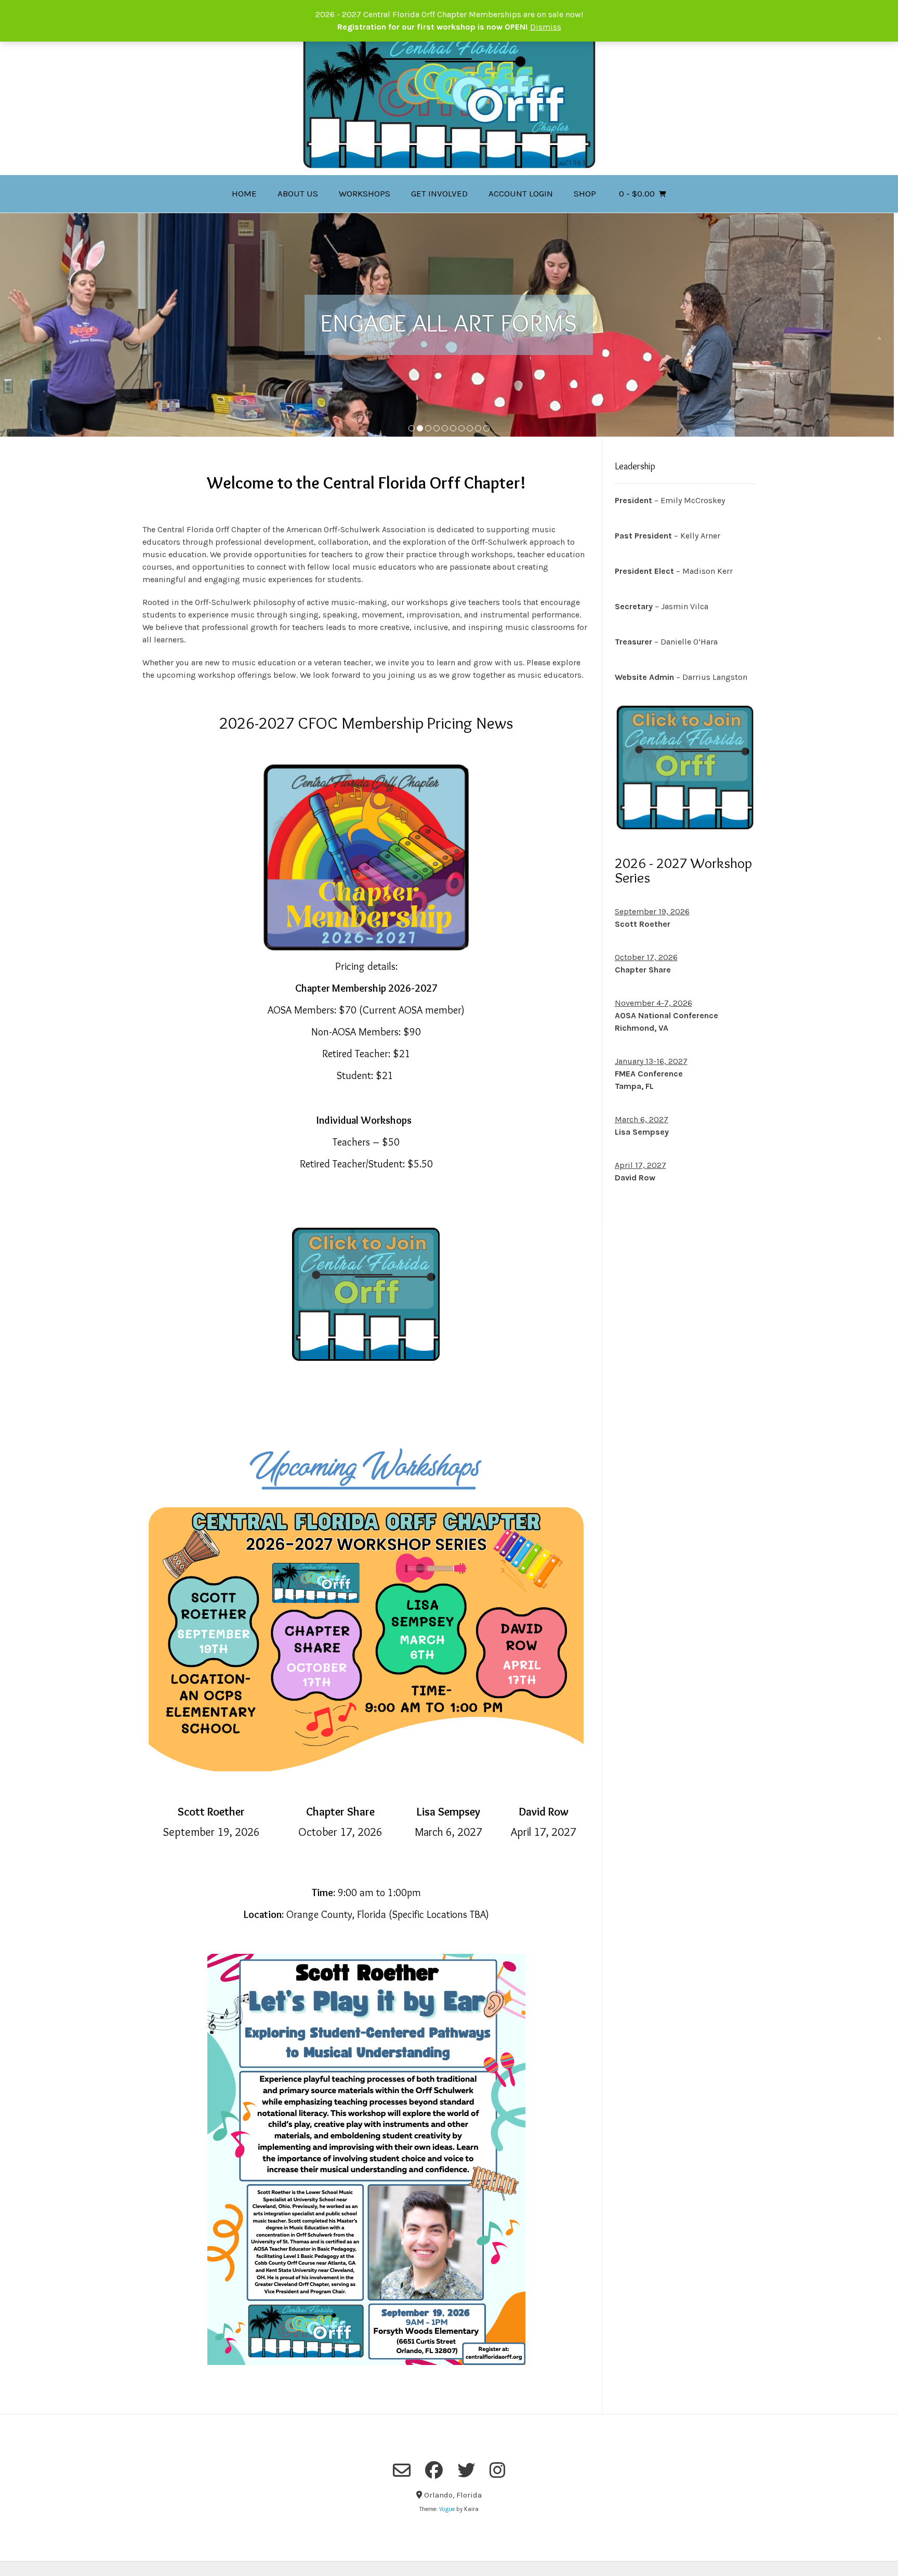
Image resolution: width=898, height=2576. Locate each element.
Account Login (521, 193)
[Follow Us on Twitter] (466, 2470)
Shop (585, 193)
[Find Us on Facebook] (434, 2470)
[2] (420, 429)
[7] (461, 429)
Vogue (447, 2509)
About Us (298, 193)
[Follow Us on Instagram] (497, 2470)
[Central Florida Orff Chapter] (449, 101)
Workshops (365, 193)
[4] (437, 429)
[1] (412, 429)
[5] (445, 429)
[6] (453, 429)
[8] (470, 429)
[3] (428, 429)
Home (244, 193)
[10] (486, 429)
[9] (478, 429)
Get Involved (439, 193)
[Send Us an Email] (402, 2470)
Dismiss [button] (546, 27)
